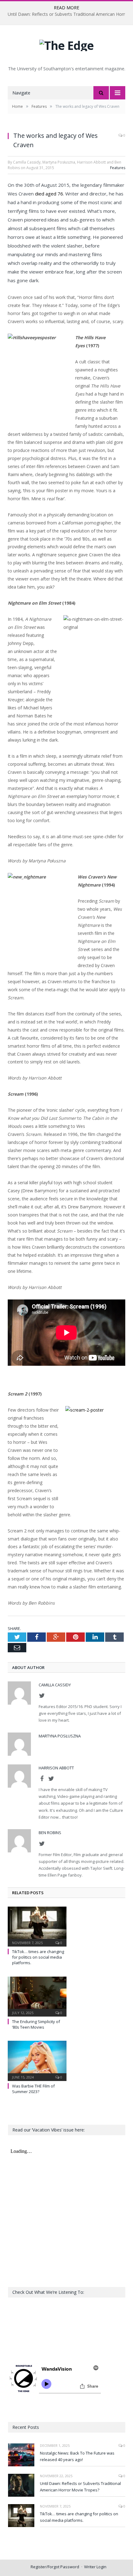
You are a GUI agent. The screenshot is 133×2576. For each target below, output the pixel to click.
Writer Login (95, 2567)
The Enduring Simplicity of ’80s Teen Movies (36, 2024)
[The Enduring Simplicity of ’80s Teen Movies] (37, 1996)
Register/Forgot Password (55, 2567)
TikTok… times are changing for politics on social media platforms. (38, 1957)
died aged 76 (49, 194)
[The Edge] (66, 44)
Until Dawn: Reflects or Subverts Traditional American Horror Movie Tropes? (80, 2487)
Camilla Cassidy (55, 1685)
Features (118, 168)
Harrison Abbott (56, 1768)
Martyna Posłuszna (60, 1736)
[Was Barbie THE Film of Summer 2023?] (37, 2060)
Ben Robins (50, 1833)
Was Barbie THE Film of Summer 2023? (33, 2089)
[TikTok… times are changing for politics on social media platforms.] (37, 1926)
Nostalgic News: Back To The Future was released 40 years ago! (77, 2456)
